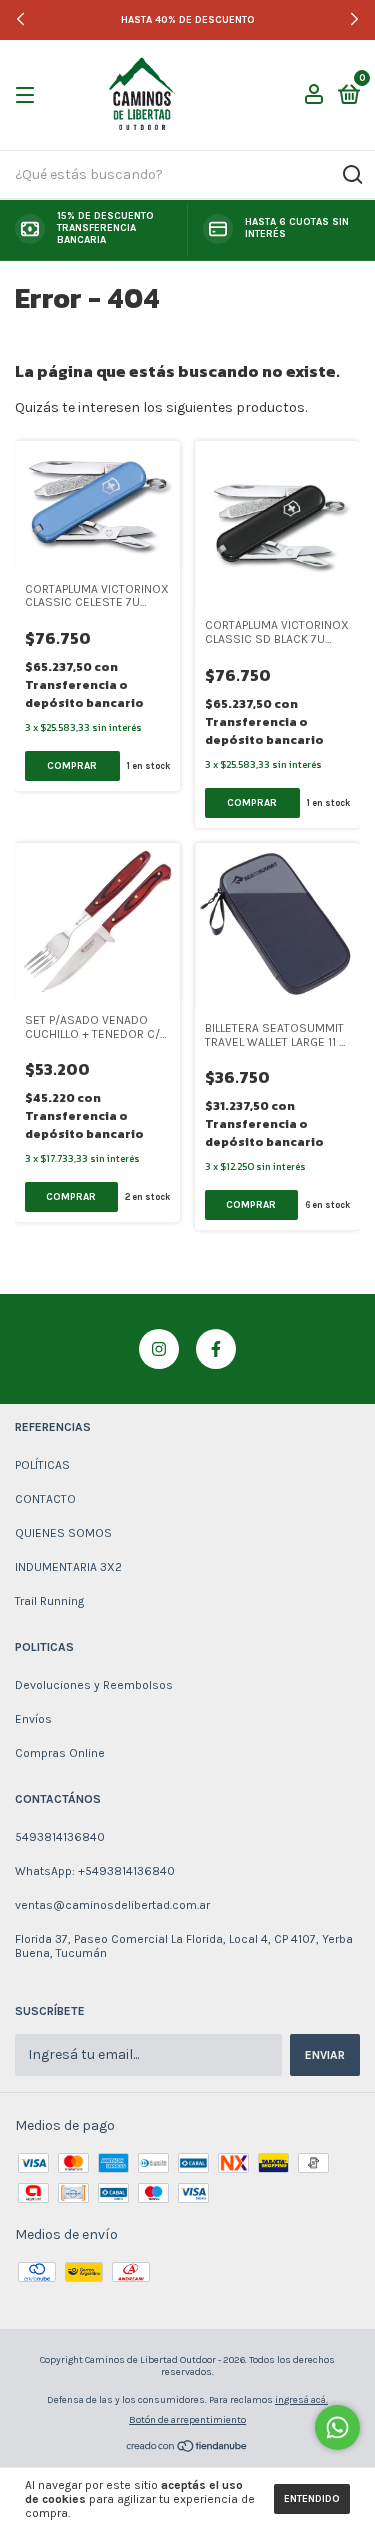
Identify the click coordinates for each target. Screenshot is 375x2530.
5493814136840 (60, 1837)
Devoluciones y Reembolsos (94, 1685)
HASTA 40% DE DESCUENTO (188, 20)
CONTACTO (45, 1499)
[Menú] (28, 96)
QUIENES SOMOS (63, 1533)
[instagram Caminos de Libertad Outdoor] (159, 1349)
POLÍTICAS (42, 1465)
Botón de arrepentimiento (187, 2420)
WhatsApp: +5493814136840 (95, 1871)
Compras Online (60, 1753)
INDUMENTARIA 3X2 (68, 1567)
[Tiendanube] (187, 2448)
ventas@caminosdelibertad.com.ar (112, 1905)
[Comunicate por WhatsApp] (337, 2427)
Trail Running (49, 1601)
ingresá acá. (301, 2400)
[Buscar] (351, 175)
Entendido (312, 2499)
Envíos (33, 1719)
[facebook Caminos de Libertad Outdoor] (216, 1349)
